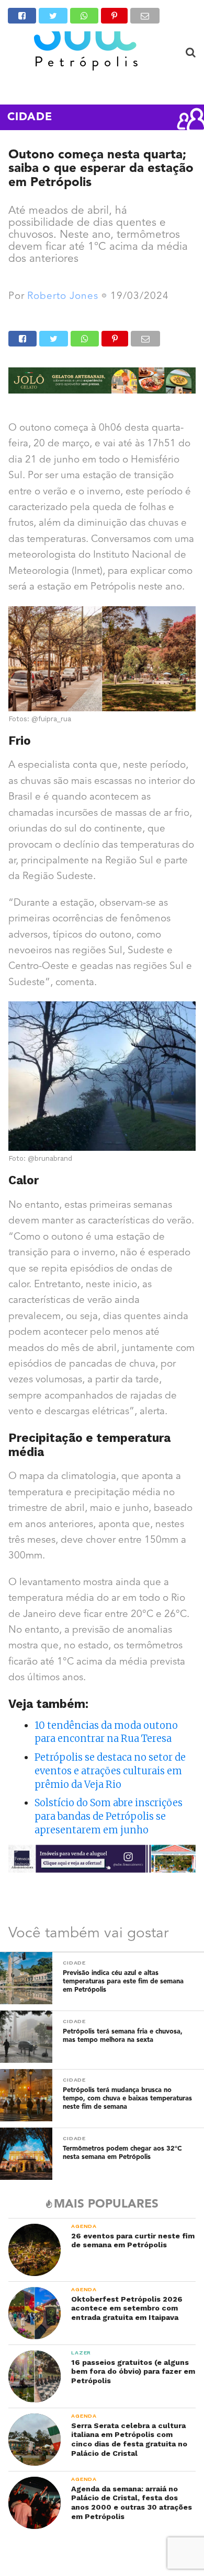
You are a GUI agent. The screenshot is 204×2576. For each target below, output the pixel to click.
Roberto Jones (63, 297)
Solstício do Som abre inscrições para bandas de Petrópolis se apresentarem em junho (109, 1816)
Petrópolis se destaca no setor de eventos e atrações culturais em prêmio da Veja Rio (110, 1771)
